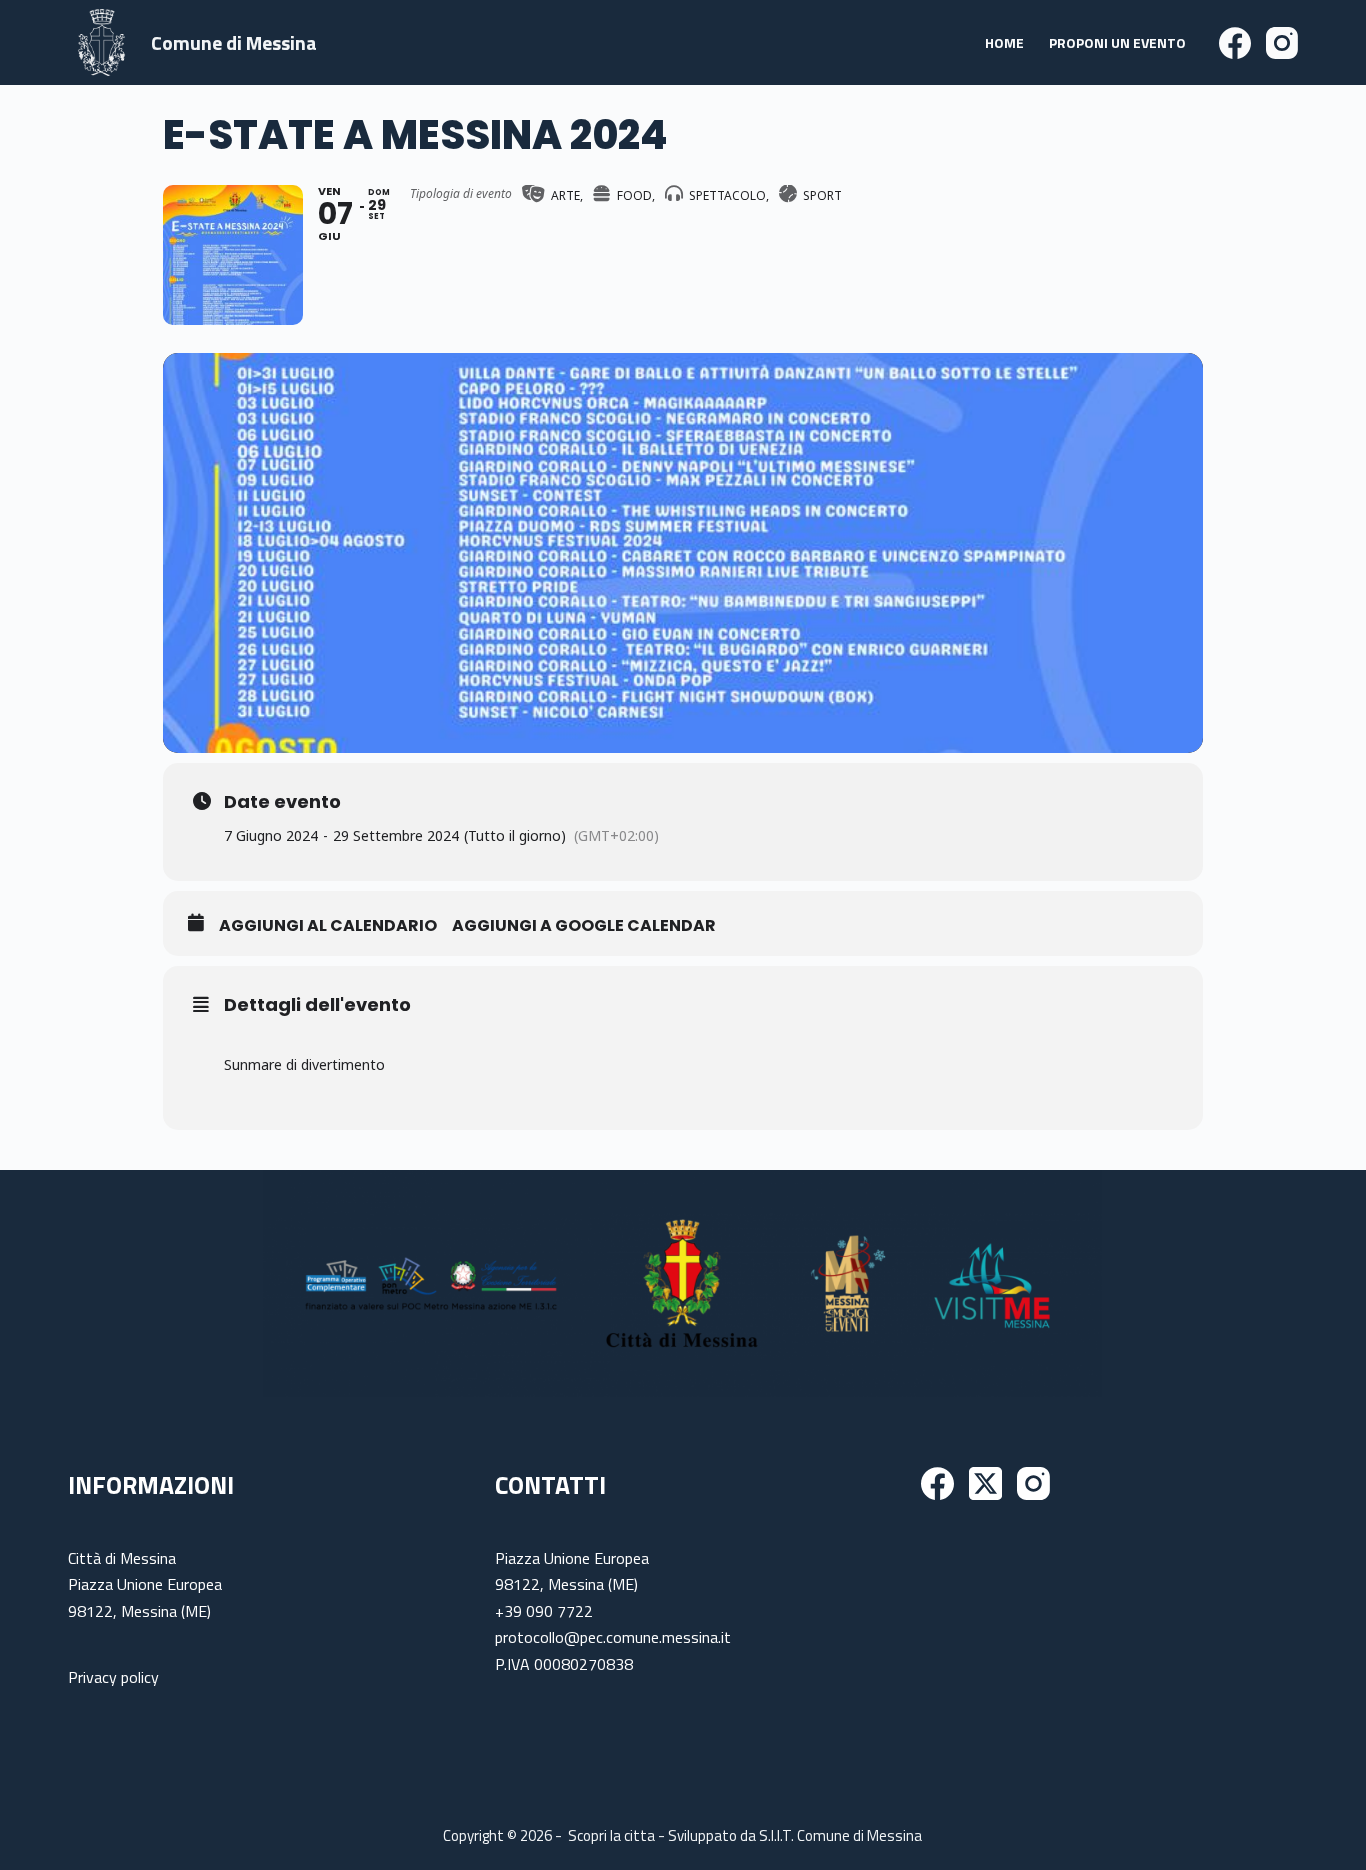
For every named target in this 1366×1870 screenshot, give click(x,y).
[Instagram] (1282, 43)
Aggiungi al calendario (328, 926)
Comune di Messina (234, 42)
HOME (1004, 42)
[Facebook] (1235, 43)
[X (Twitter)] (985, 1483)
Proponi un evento (1117, 42)
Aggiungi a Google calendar (584, 926)
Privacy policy (113, 1677)
